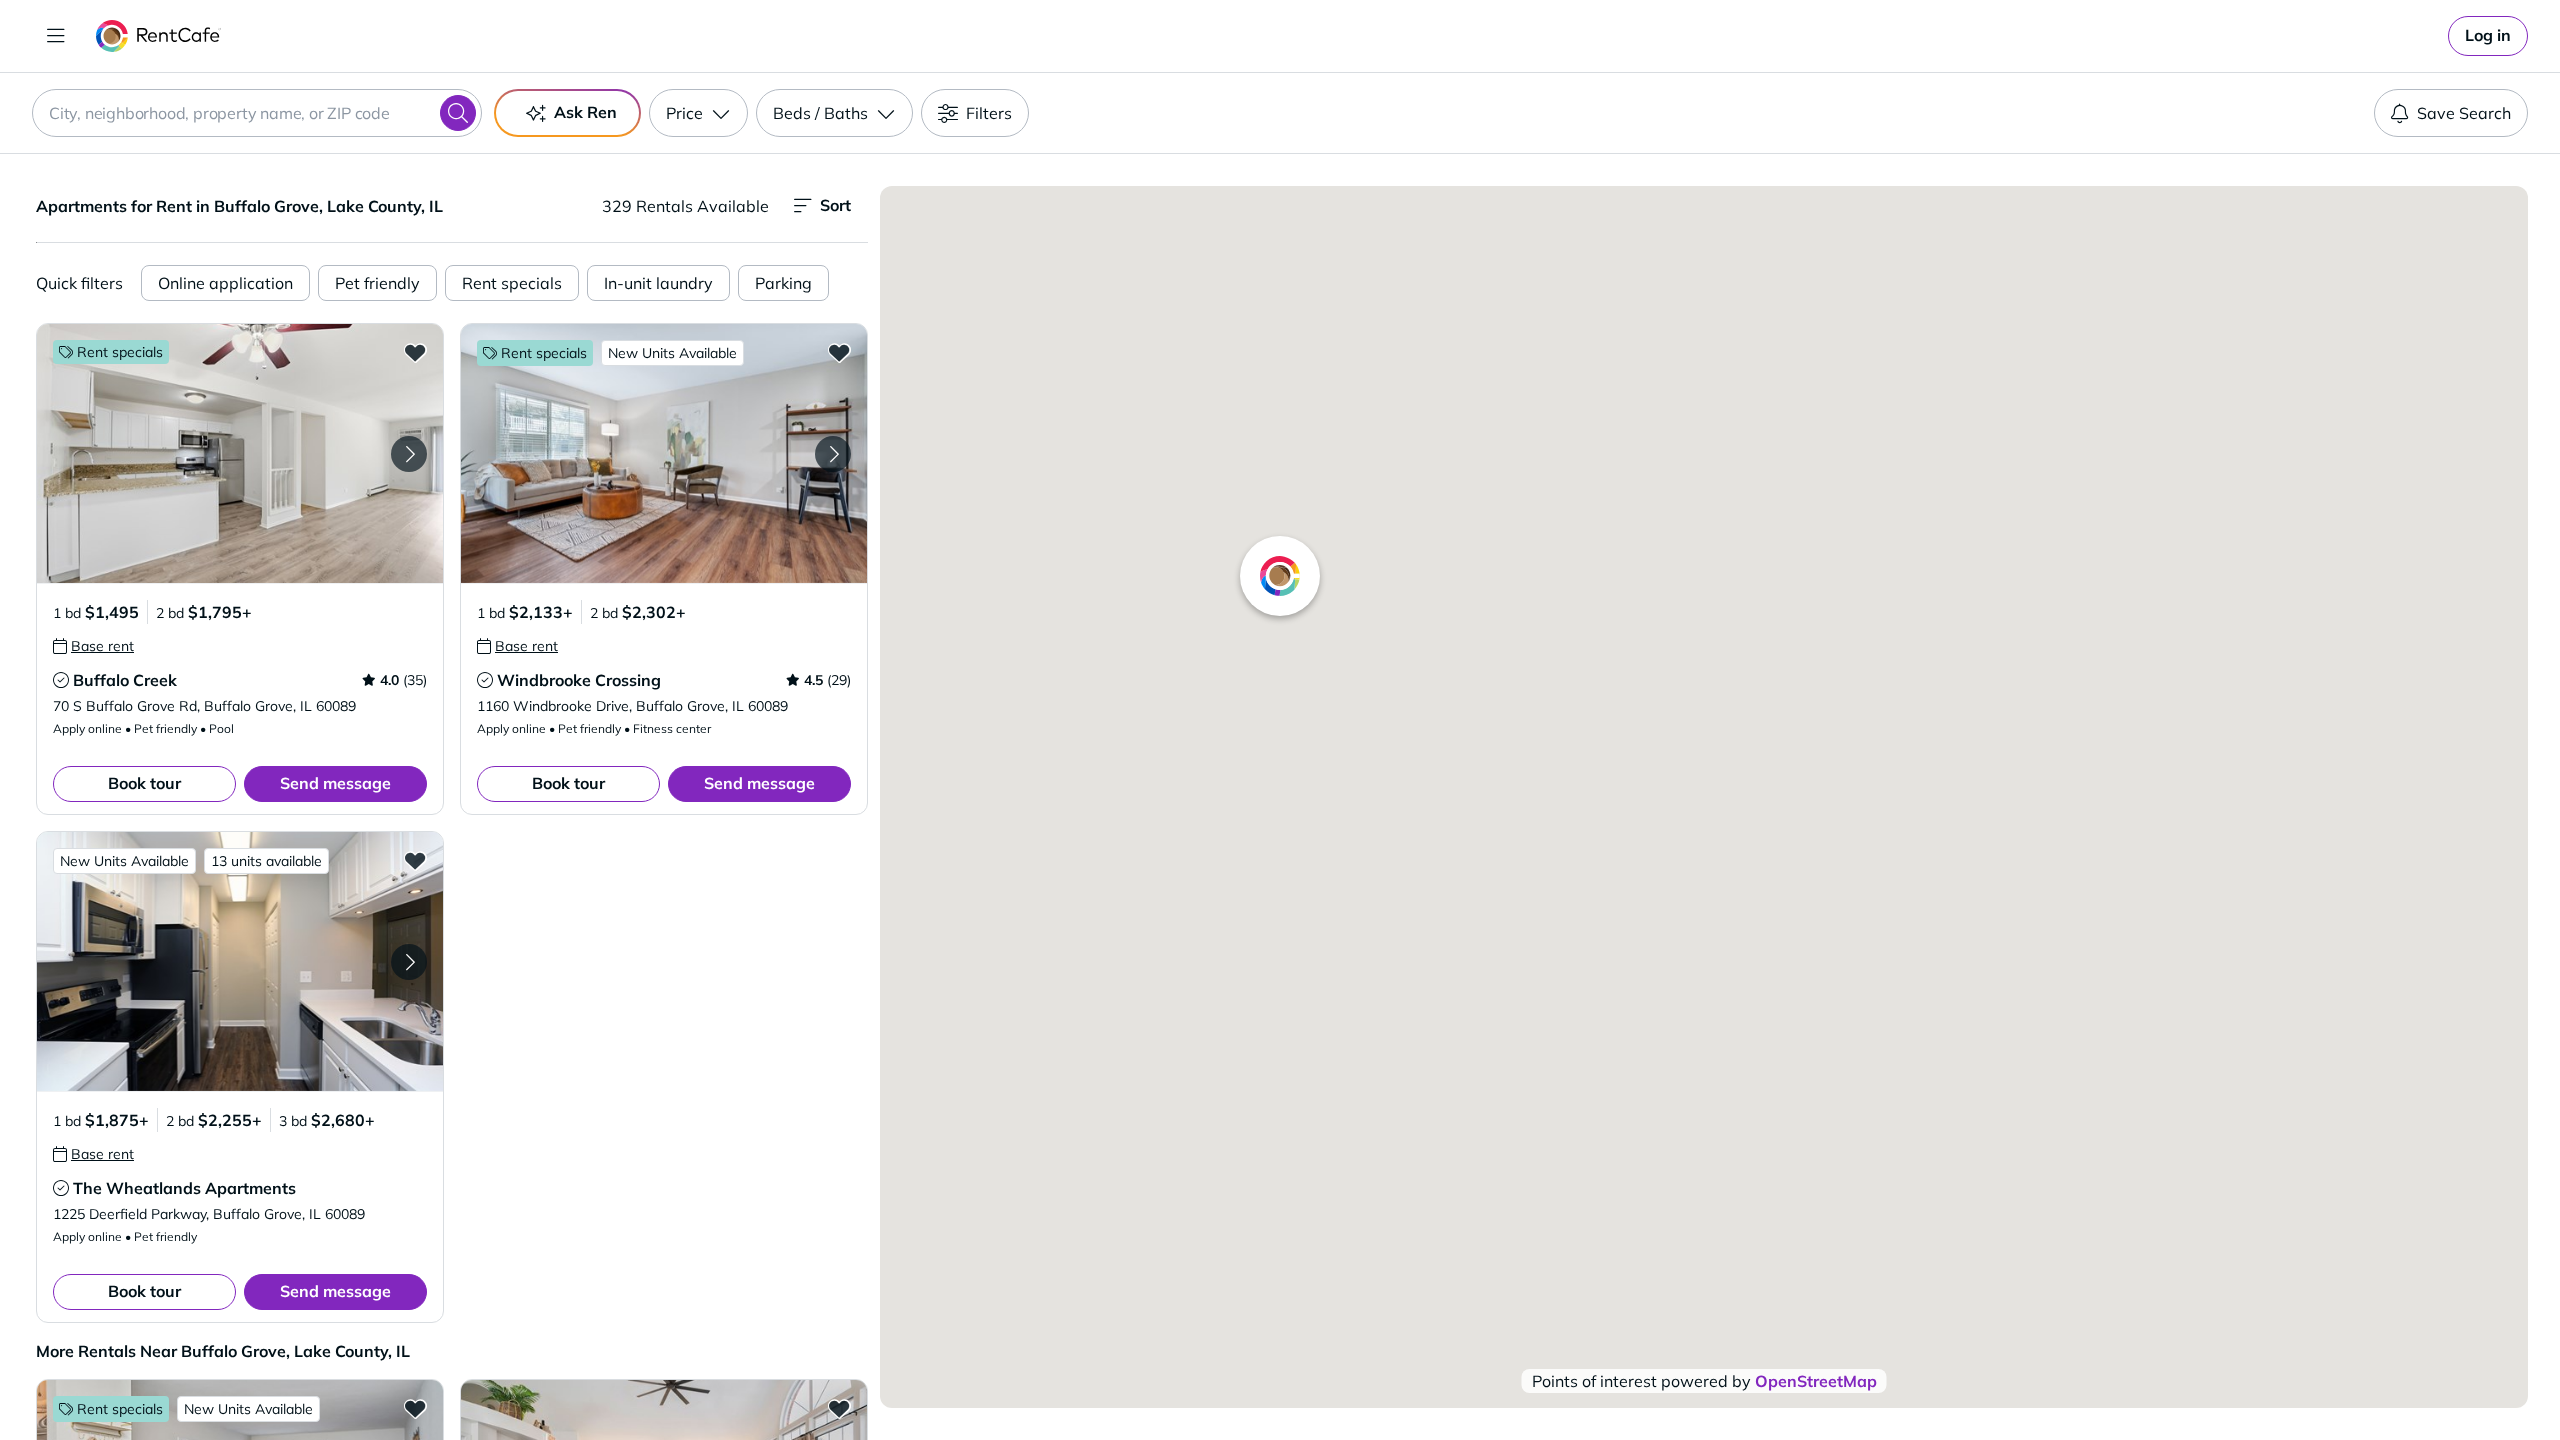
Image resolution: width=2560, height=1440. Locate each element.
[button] (240, 453)
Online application (225, 283)
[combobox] (257, 113)
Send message (335, 783)
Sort (835, 205)
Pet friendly (377, 283)
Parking (783, 283)
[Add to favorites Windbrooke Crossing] (839, 352)
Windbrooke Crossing (579, 680)
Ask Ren (585, 112)
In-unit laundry (658, 283)
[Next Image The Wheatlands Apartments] (409, 962)
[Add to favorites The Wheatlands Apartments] (415, 860)
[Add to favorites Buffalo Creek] (415, 352)
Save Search (2464, 113)
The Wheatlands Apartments (184, 1188)
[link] (2488, 36)
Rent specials (512, 283)
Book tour (144, 783)
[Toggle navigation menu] (56, 36)
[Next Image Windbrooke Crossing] (833, 454)
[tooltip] (93, 646)
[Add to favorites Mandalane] (415, 1408)
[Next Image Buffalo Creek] (409, 454)
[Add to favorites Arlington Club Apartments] (839, 1408)
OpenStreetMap (1816, 1381)
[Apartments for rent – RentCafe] (158, 36)
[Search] (458, 113)
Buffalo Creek (125, 680)
